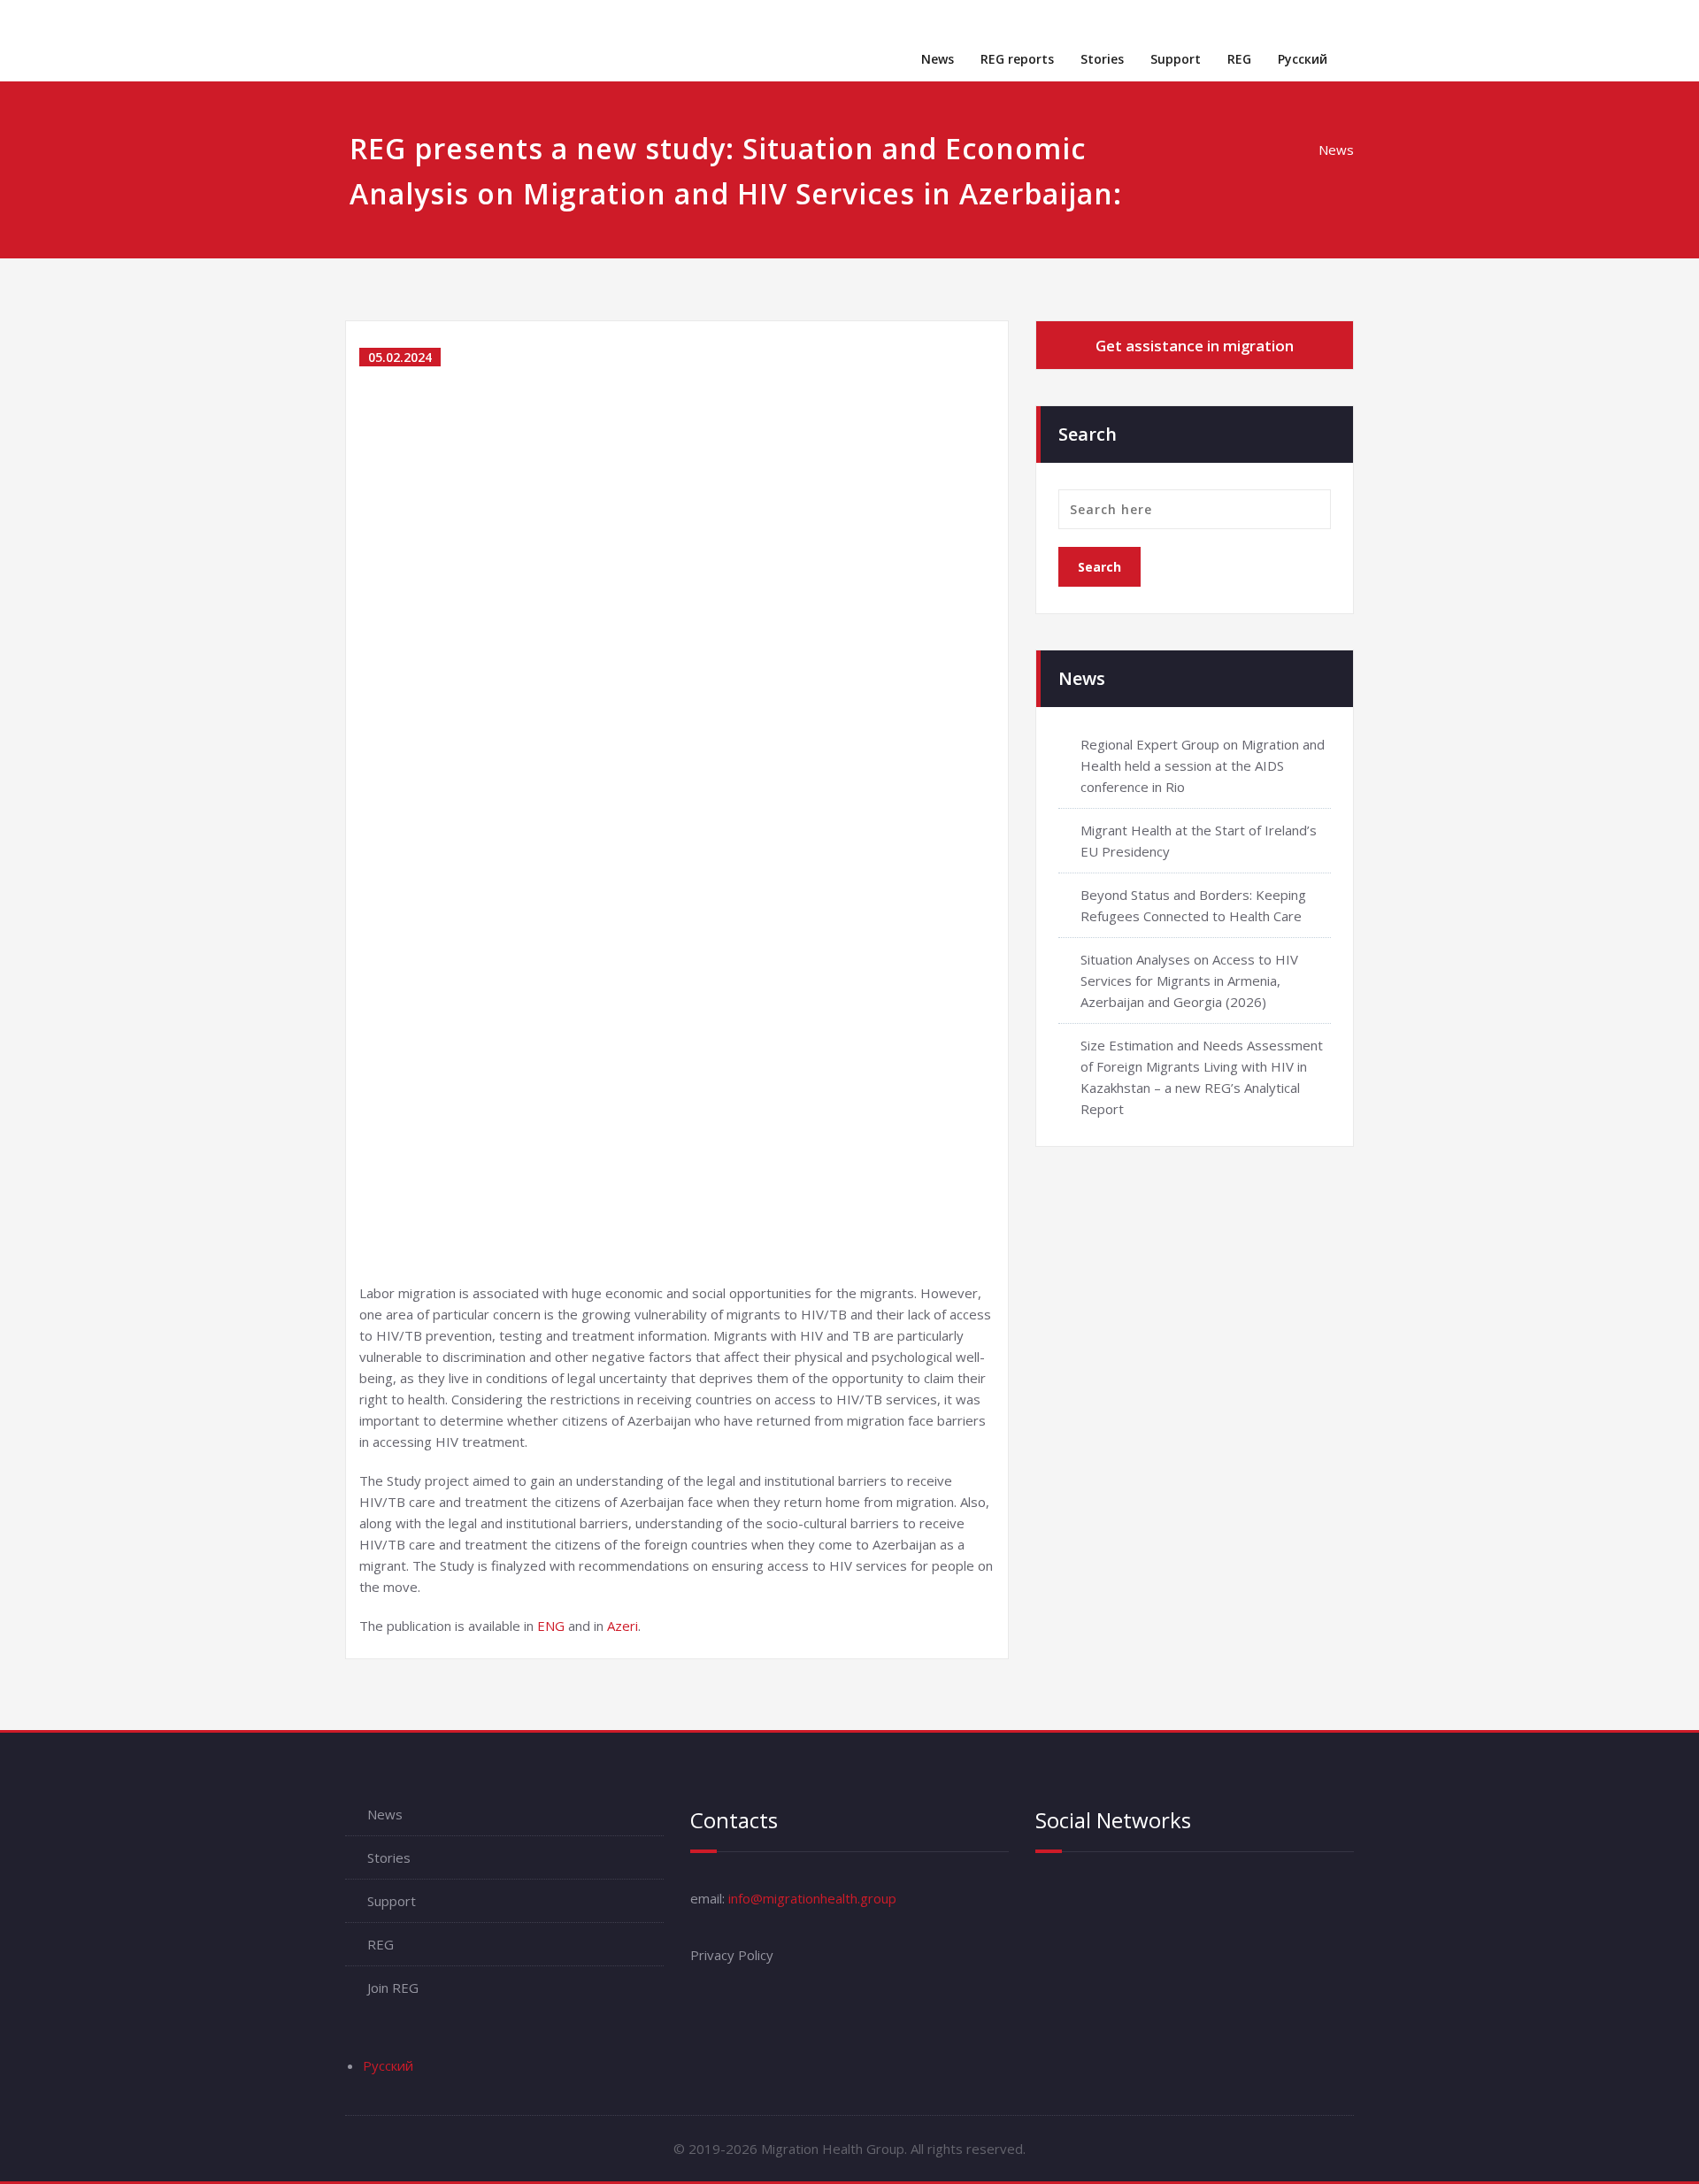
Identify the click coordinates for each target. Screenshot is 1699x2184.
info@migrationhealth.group (812, 1898)
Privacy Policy (732, 1955)
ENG (551, 1626)
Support (1176, 59)
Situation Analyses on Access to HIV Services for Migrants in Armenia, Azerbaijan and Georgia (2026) (1189, 980)
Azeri (623, 1626)
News (938, 59)
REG (1239, 59)
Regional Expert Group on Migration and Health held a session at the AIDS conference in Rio (1203, 765)
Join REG (393, 1988)
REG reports (1017, 59)
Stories (1102, 59)
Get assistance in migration (1195, 346)
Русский (1303, 59)
